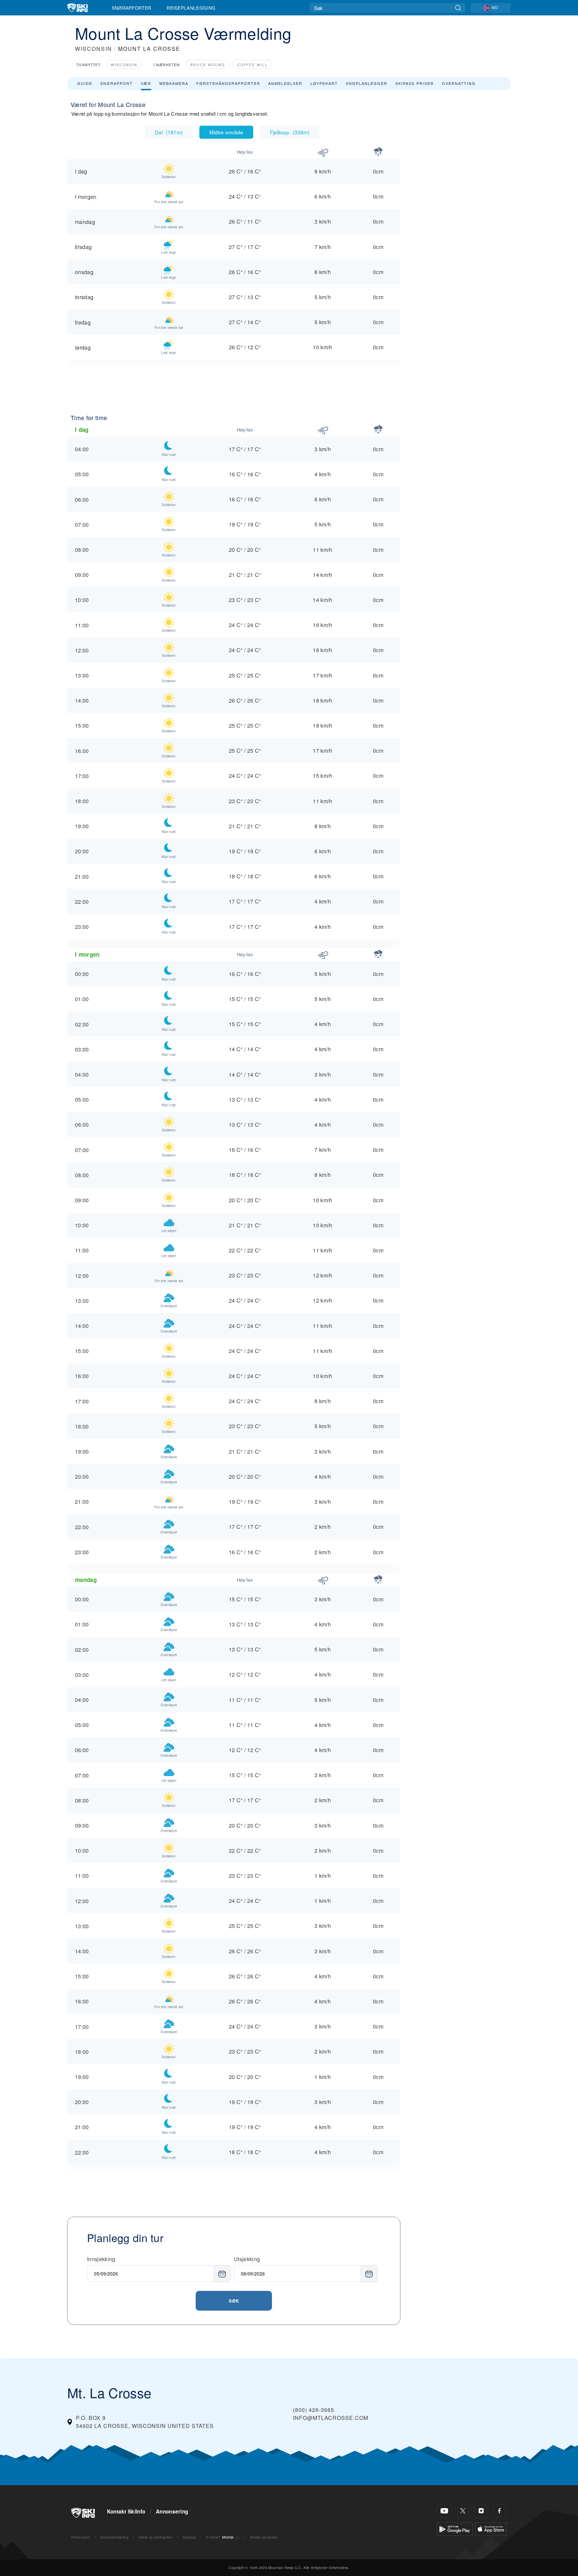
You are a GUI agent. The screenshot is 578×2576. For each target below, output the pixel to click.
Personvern (81, 2537)
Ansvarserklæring (114, 2537)
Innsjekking (101, 2259)
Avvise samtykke (264, 2537)
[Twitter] (463, 2511)
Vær (146, 83)
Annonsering (172, 2511)
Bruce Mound (208, 65)
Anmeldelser (285, 83)
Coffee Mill (252, 65)
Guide (85, 83)
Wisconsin (124, 65)
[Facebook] (500, 2511)
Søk (234, 2301)
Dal (169, 132)
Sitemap (189, 2537)
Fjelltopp (290, 132)
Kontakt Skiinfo (126, 2511)
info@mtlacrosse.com (331, 2418)
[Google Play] (455, 2528)
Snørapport (117, 83)
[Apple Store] (491, 2528)
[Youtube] (444, 2511)
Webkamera (174, 83)
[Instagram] (481, 2511)
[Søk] (458, 8)
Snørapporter (132, 8)
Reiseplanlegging (191, 8)
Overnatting (459, 83)
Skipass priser (415, 83)
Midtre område (226, 132)
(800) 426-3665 (314, 2410)
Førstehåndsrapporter (228, 83)
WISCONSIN (93, 49)
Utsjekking (247, 2259)
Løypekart (324, 83)
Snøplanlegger (367, 83)
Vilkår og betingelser (155, 2537)
